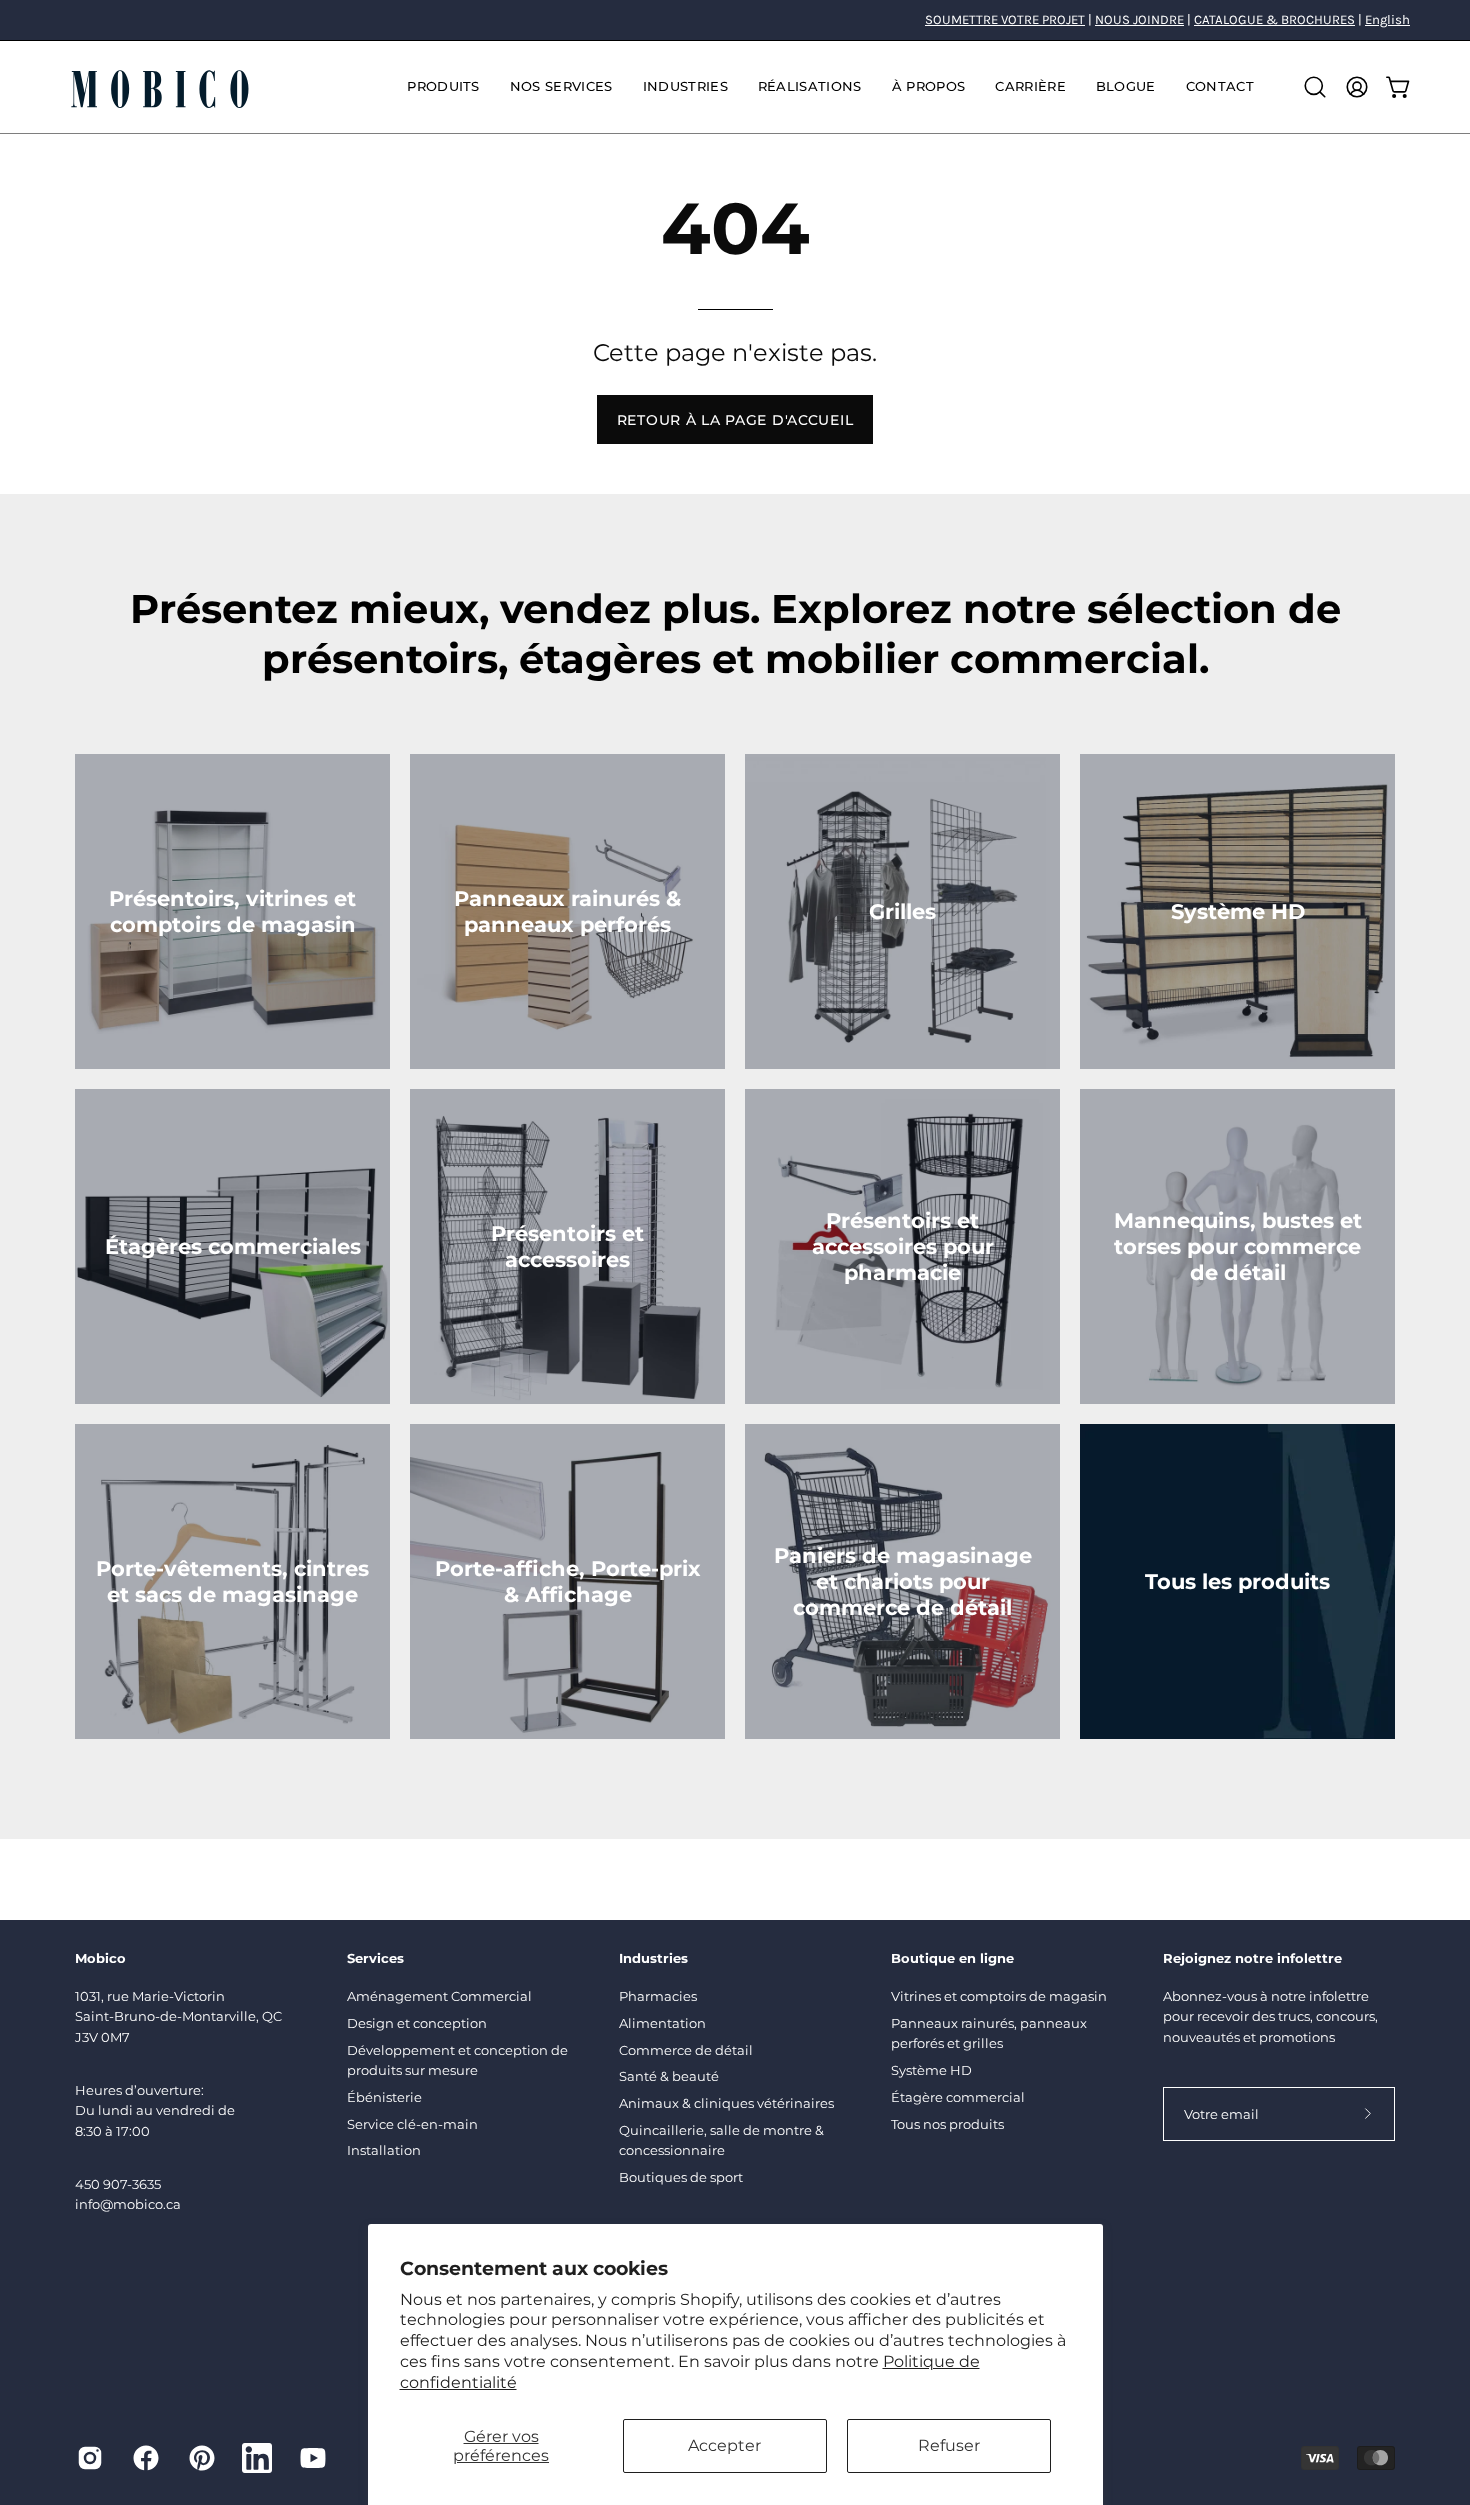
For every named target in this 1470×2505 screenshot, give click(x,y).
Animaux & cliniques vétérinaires (726, 2103)
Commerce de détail (686, 2050)
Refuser (949, 2445)
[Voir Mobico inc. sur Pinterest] (202, 2458)
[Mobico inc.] (160, 87)
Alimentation (662, 2023)
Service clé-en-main (412, 2124)
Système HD (931, 2070)
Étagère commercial (958, 2097)
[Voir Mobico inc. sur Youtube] (313, 2458)
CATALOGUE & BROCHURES (1274, 19)
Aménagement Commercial (439, 1996)
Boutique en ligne (952, 1958)
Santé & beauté (669, 2076)
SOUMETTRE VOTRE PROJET (1005, 19)
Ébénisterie (384, 2097)
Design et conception (417, 2023)
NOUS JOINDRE (1139, 19)
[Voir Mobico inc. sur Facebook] (146, 2458)
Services (375, 1958)
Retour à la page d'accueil (735, 420)
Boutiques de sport (681, 2177)
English (1387, 19)
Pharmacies (658, 1996)
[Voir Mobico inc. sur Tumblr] (257, 2458)
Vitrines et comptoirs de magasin (999, 1996)
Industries (653, 1958)
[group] (735, 20)
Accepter (724, 2445)
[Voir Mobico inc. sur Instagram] (90, 2458)
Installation (384, 2150)
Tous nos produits (947, 2124)
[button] (561, 87)
